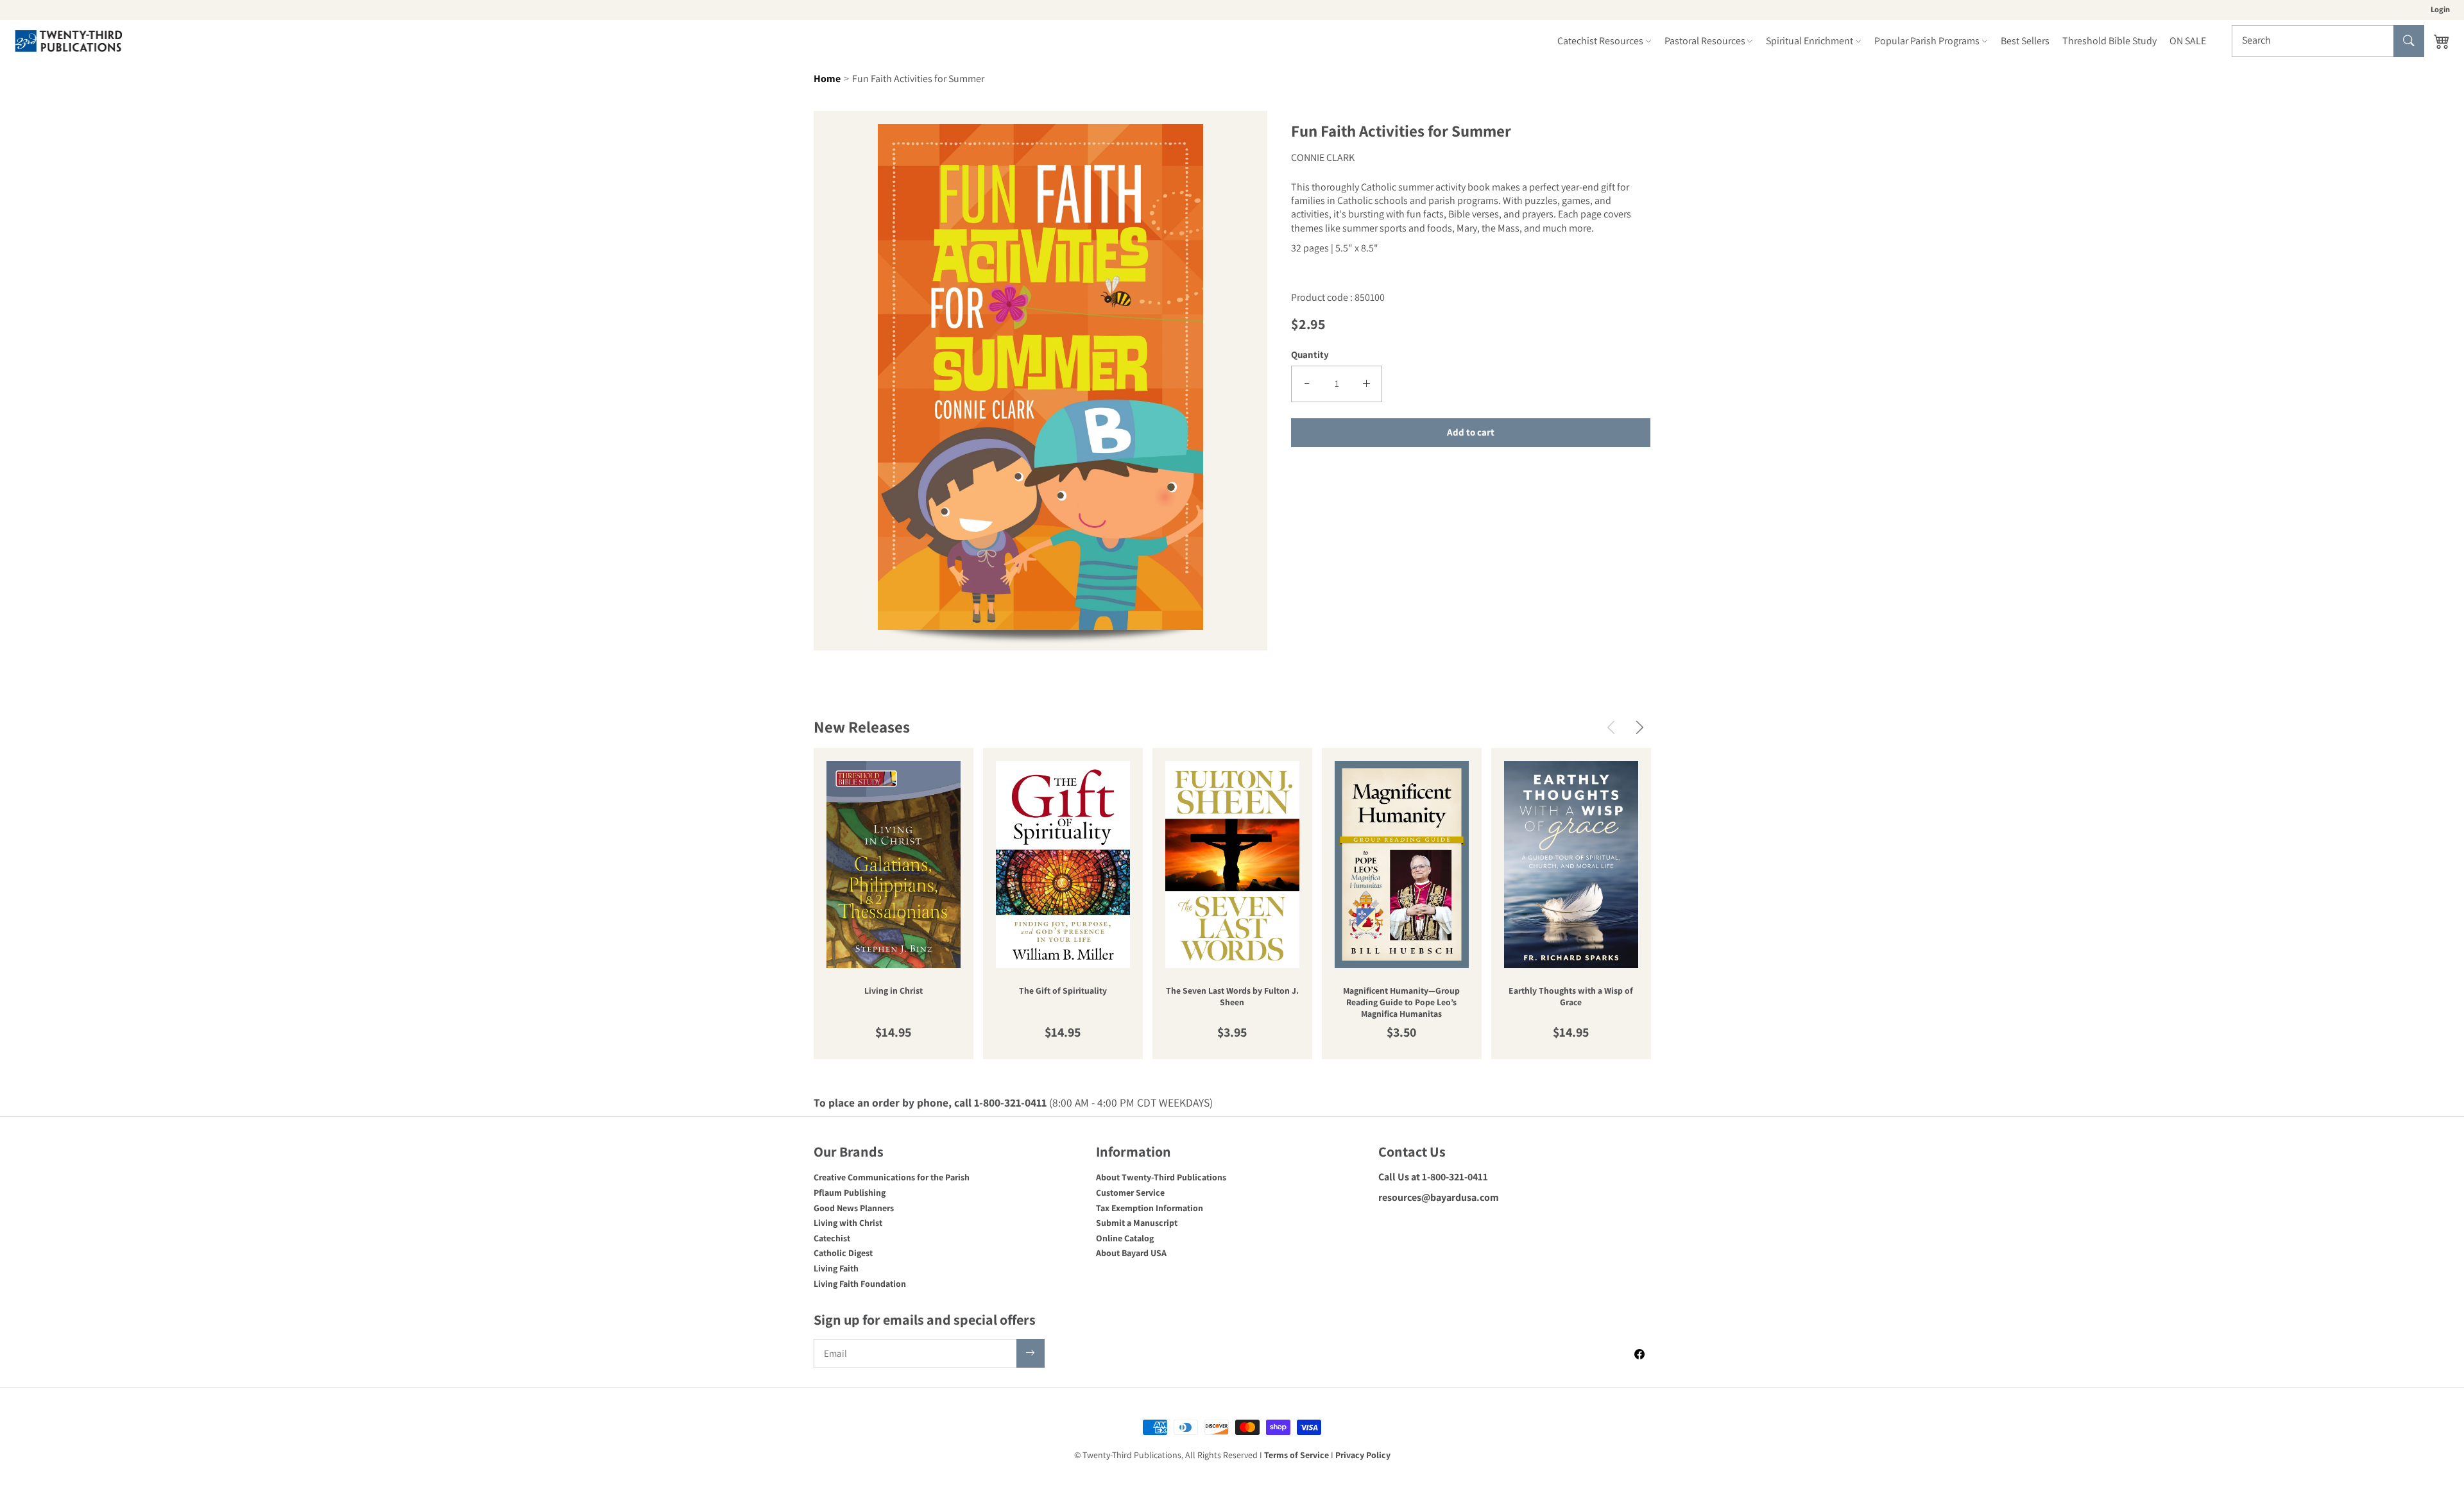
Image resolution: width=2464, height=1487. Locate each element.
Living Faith (836, 1268)
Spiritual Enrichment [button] (1810, 41)
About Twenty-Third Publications (1161, 1177)
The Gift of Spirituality (1063, 991)
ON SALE (2188, 41)
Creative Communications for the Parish (892, 1177)
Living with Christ (848, 1223)
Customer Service (1130, 1193)
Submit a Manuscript (1137, 1223)
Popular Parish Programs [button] (1927, 41)
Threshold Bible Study (2109, 41)
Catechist (832, 1238)
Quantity (1310, 354)
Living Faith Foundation (860, 1284)
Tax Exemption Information (1150, 1208)
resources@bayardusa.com (1439, 1197)
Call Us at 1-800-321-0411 (1433, 1177)
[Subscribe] (1031, 1353)
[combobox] (2328, 41)
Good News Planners (854, 1208)
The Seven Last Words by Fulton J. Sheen (1232, 997)
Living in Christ (894, 991)
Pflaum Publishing (850, 1193)
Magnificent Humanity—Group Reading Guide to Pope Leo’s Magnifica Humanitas (1401, 1002)
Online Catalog (1125, 1238)
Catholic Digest (843, 1253)
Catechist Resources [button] (1600, 41)
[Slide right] (1640, 727)
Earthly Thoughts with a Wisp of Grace (1571, 997)
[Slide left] (1611, 727)
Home (827, 79)
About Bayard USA (1131, 1253)
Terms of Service (1296, 1455)
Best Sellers (2025, 41)
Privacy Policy (1363, 1455)
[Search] (2409, 41)
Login (2440, 9)
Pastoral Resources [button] (1705, 41)
